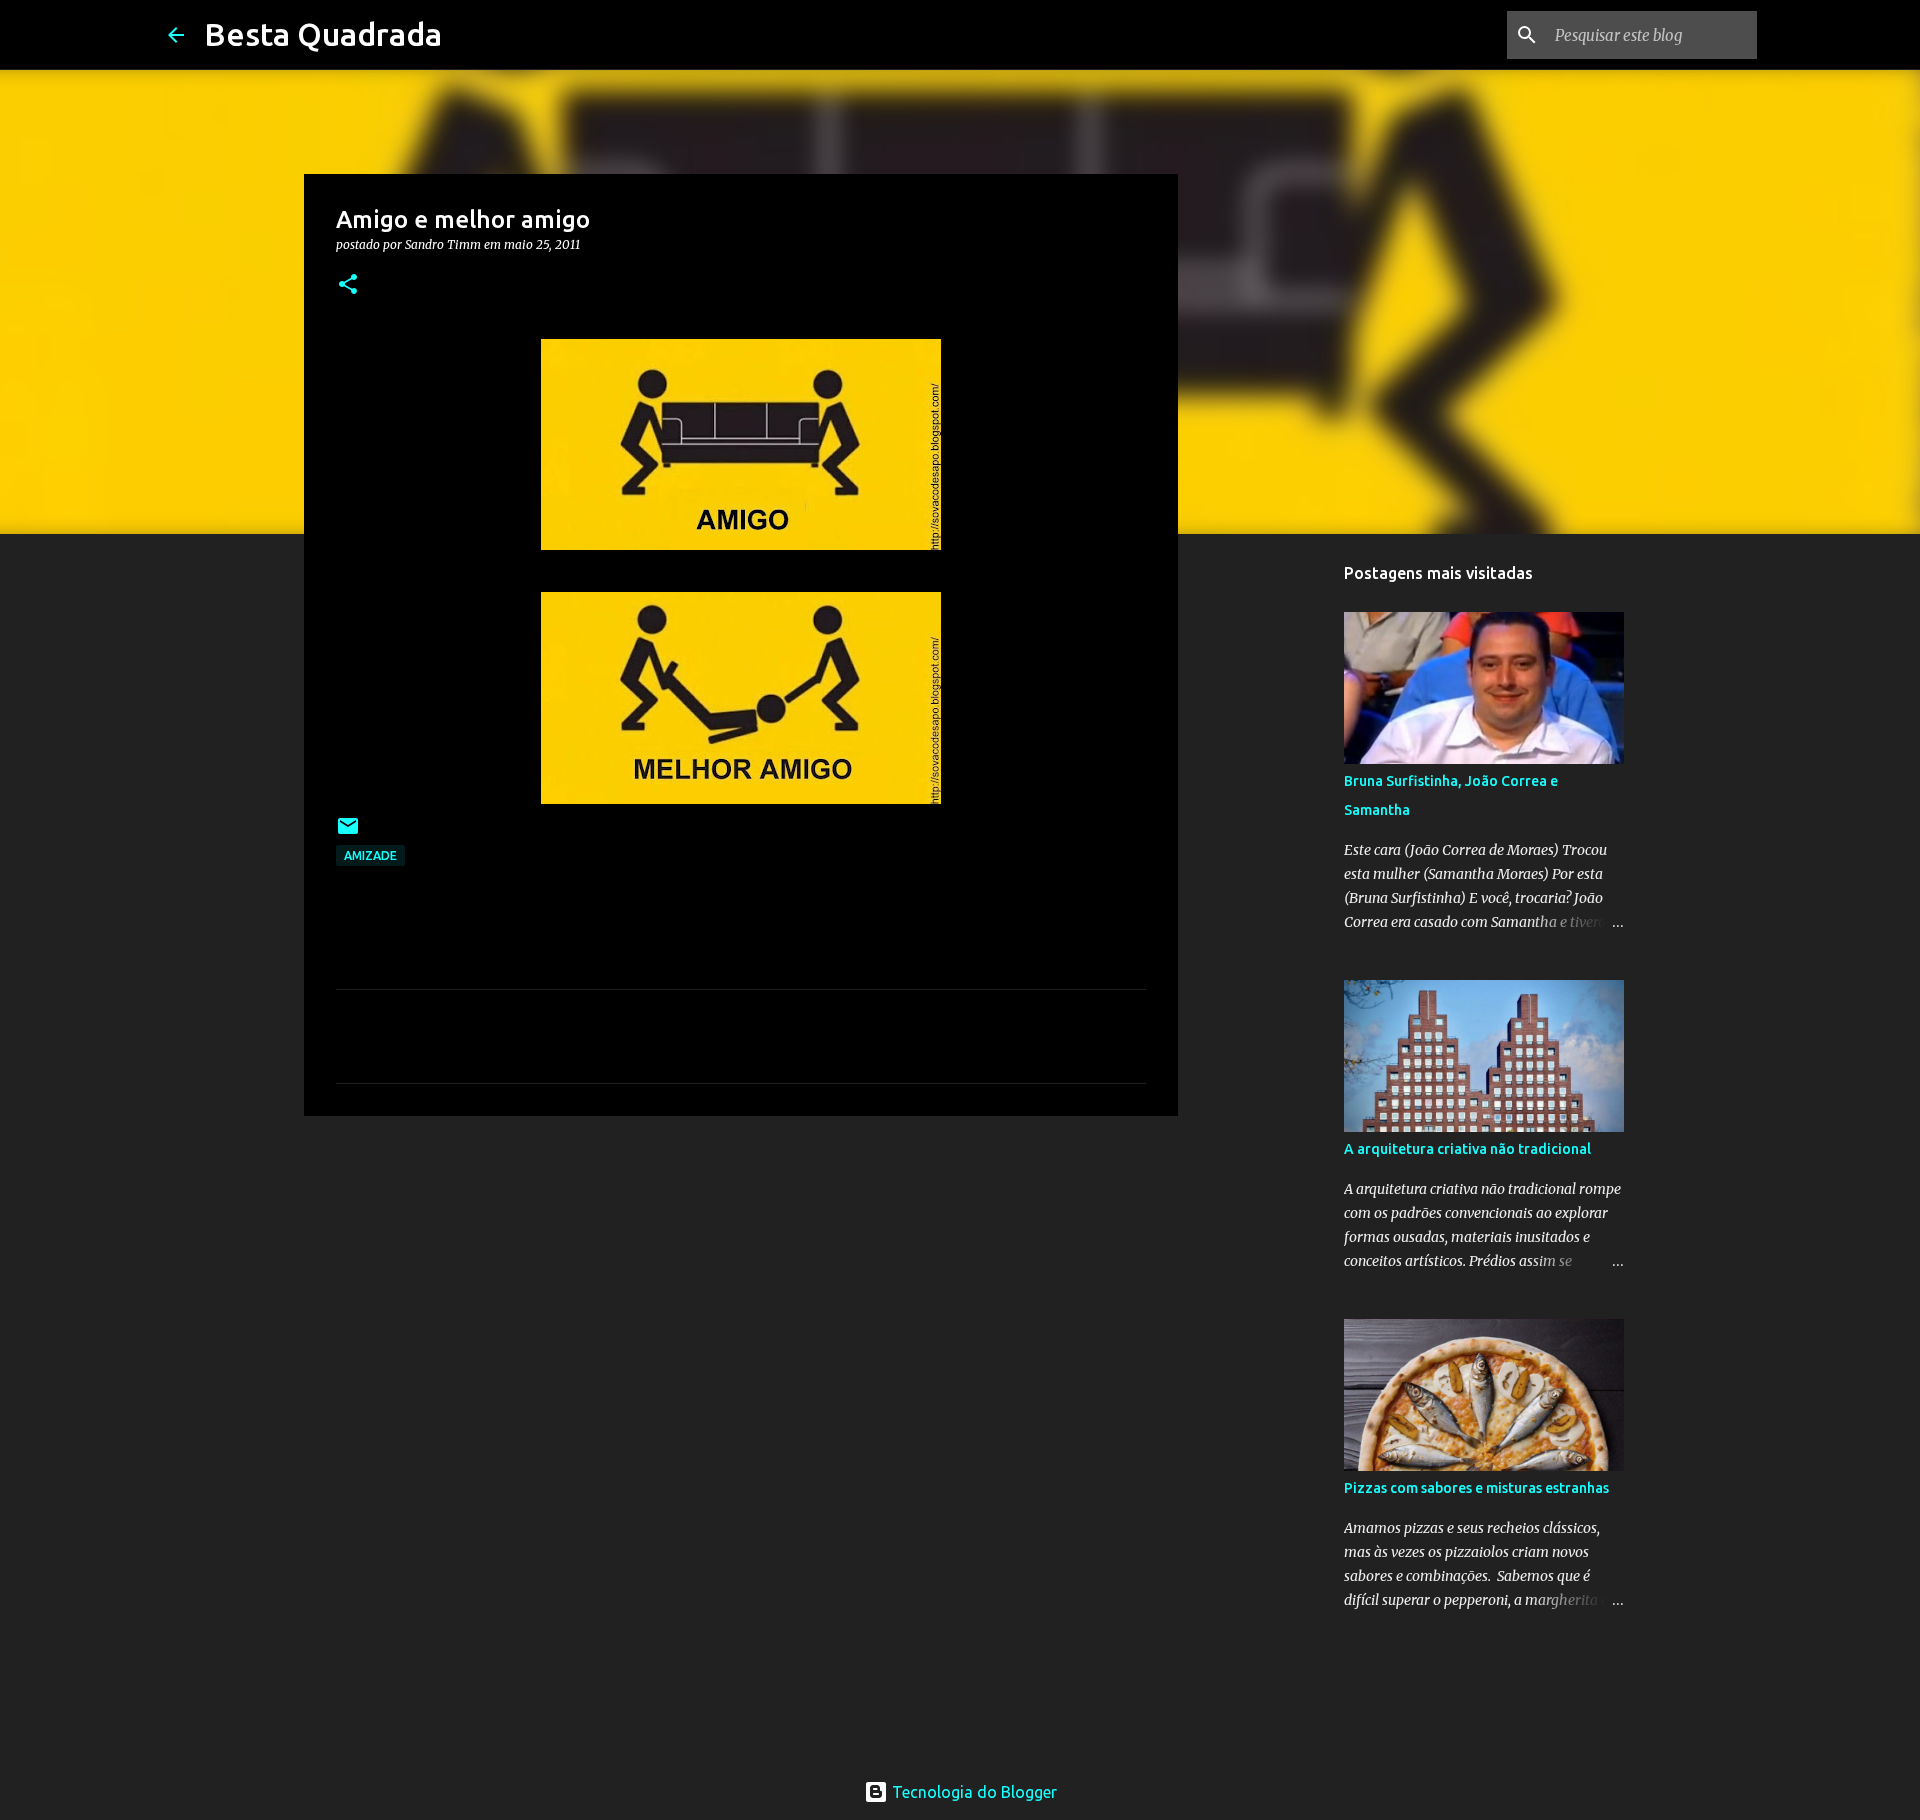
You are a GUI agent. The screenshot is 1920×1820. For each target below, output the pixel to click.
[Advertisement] (741, 1286)
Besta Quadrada (323, 34)
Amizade (370, 855)
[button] (348, 285)
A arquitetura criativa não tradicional (1467, 1149)
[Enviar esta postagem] (348, 833)
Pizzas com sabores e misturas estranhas (1476, 1488)
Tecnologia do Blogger (972, 1792)
